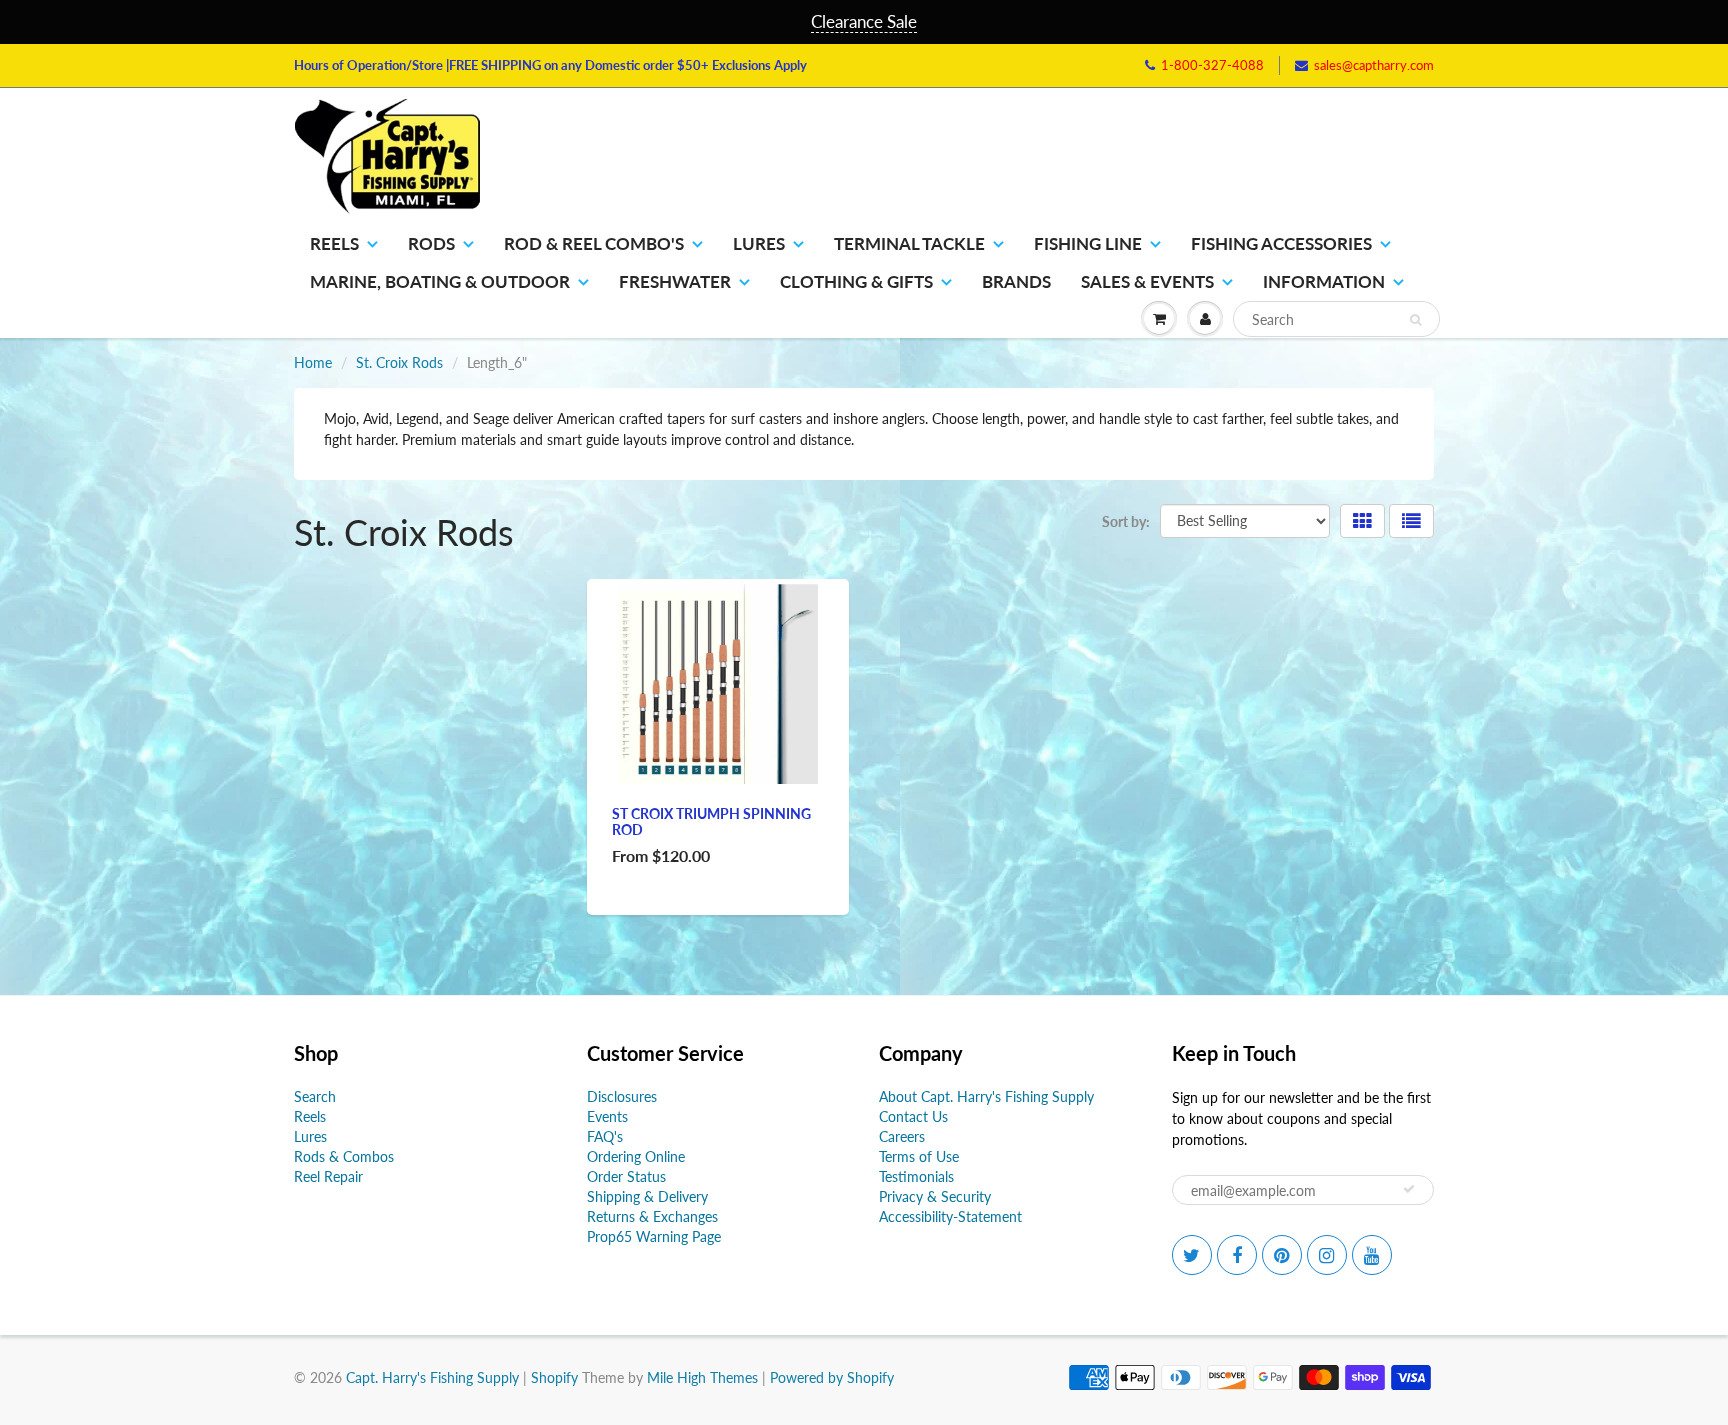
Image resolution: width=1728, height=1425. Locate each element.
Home (313, 362)
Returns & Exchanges (652, 1216)
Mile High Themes (702, 1377)
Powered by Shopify (832, 1377)
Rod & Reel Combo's (594, 243)
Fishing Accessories (1281, 243)
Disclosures (622, 1096)
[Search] (1415, 320)
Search (315, 1096)
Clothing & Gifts (856, 281)
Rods (431, 243)
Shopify (554, 1377)
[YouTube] (1372, 1255)
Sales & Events (1147, 281)
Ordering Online (636, 1156)
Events (607, 1116)
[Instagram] (1327, 1255)
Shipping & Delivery (647, 1196)
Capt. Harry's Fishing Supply (432, 1377)
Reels (334, 243)
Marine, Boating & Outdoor (440, 281)
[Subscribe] (1409, 1189)
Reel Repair (328, 1176)
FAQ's (605, 1136)
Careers (902, 1136)
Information (1324, 281)
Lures (759, 243)
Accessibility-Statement (950, 1216)
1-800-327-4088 (1212, 65)
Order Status (626, 1176)
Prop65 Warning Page (654, 1236)
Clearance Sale (864, 21)
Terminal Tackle (909, 243)
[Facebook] (1237, 1255)
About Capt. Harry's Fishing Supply (986, 1096)
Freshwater (675, 281)
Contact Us (913, 1116)
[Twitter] (1192, 1255)
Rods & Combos (344, 1156)
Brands (1016, 281)
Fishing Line (1088, 243)
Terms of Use (919, 1156)
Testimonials (916, 1176)
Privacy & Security (935, 1196)
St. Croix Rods (399, 362)
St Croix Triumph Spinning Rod (711, 821)
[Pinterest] (1282, 1255)
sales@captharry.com (1374, 65)
